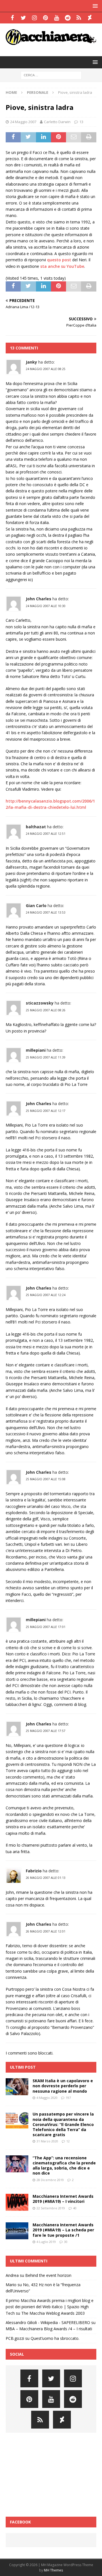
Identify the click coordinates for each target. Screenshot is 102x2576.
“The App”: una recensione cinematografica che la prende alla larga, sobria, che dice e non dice (64, 2166)
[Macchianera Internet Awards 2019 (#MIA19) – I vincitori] (17, 2202)
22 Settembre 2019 (51, 2208)
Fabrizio (34, 1871)
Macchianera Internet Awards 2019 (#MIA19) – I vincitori (63, 2199)
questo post (59, 260)
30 (66, 2242)
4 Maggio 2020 (47, 2098)
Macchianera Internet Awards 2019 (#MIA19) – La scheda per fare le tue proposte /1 (63, 2230)
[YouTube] (57, 18)
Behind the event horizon (48, 2275)
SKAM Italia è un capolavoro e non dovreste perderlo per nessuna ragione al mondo (63, 2086)
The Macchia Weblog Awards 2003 (53, 2313)
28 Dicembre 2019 (50, 2180)
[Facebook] (12, 18)
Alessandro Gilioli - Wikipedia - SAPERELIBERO (48, 2322)
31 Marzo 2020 (47, 2141)
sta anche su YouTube (62, 266)
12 (68, 2141)
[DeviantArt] (90, 18)
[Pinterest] (45, 18)
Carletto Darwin (57, 122)
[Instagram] (34, 18)
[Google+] (79, 18)
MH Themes (53, 2570)
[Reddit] (68, 18)
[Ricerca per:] (51, 75)
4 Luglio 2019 (46, 2242)
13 (81, 122)
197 (68, 2098)
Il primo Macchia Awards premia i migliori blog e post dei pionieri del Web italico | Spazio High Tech (50, 2307)
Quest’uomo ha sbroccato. (55, 2338)
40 (75, 2208)
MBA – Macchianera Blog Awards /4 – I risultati (49, 2329)
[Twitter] (23, 18)
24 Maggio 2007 (23, 122)
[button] (94, 6)
